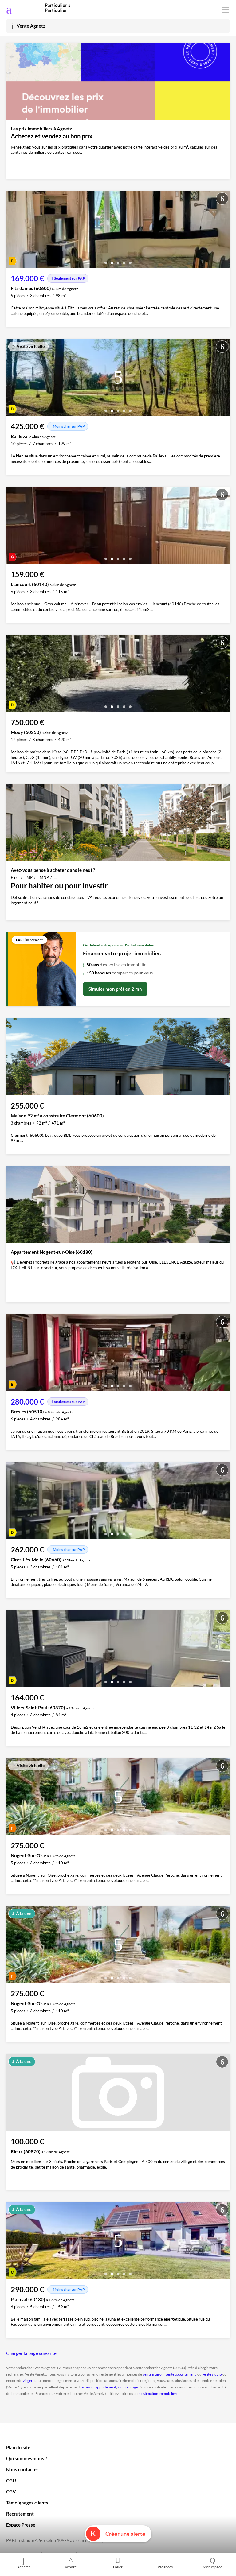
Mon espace (212, 2567)
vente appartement (181, 2374)
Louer (118, 2567)
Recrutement (20, 2514)
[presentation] (12, 231)
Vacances (165, 2567)
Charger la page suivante (31, 2353)
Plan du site (18, 2447)
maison (88, 2387)
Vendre (71, 2567)
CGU (11, 2481)
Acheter (24, 2567)
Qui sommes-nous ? (27, 2458)
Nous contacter (22, 2469)
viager (28, 2381)
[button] (106, 260)
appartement (106, 2387)
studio (123, 2387)
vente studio (212, 2374)
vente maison (153, 2374)
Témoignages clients (27, 2503)
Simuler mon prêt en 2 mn (115, 989)
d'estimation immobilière (158, 2393)
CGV (11, 2492)
